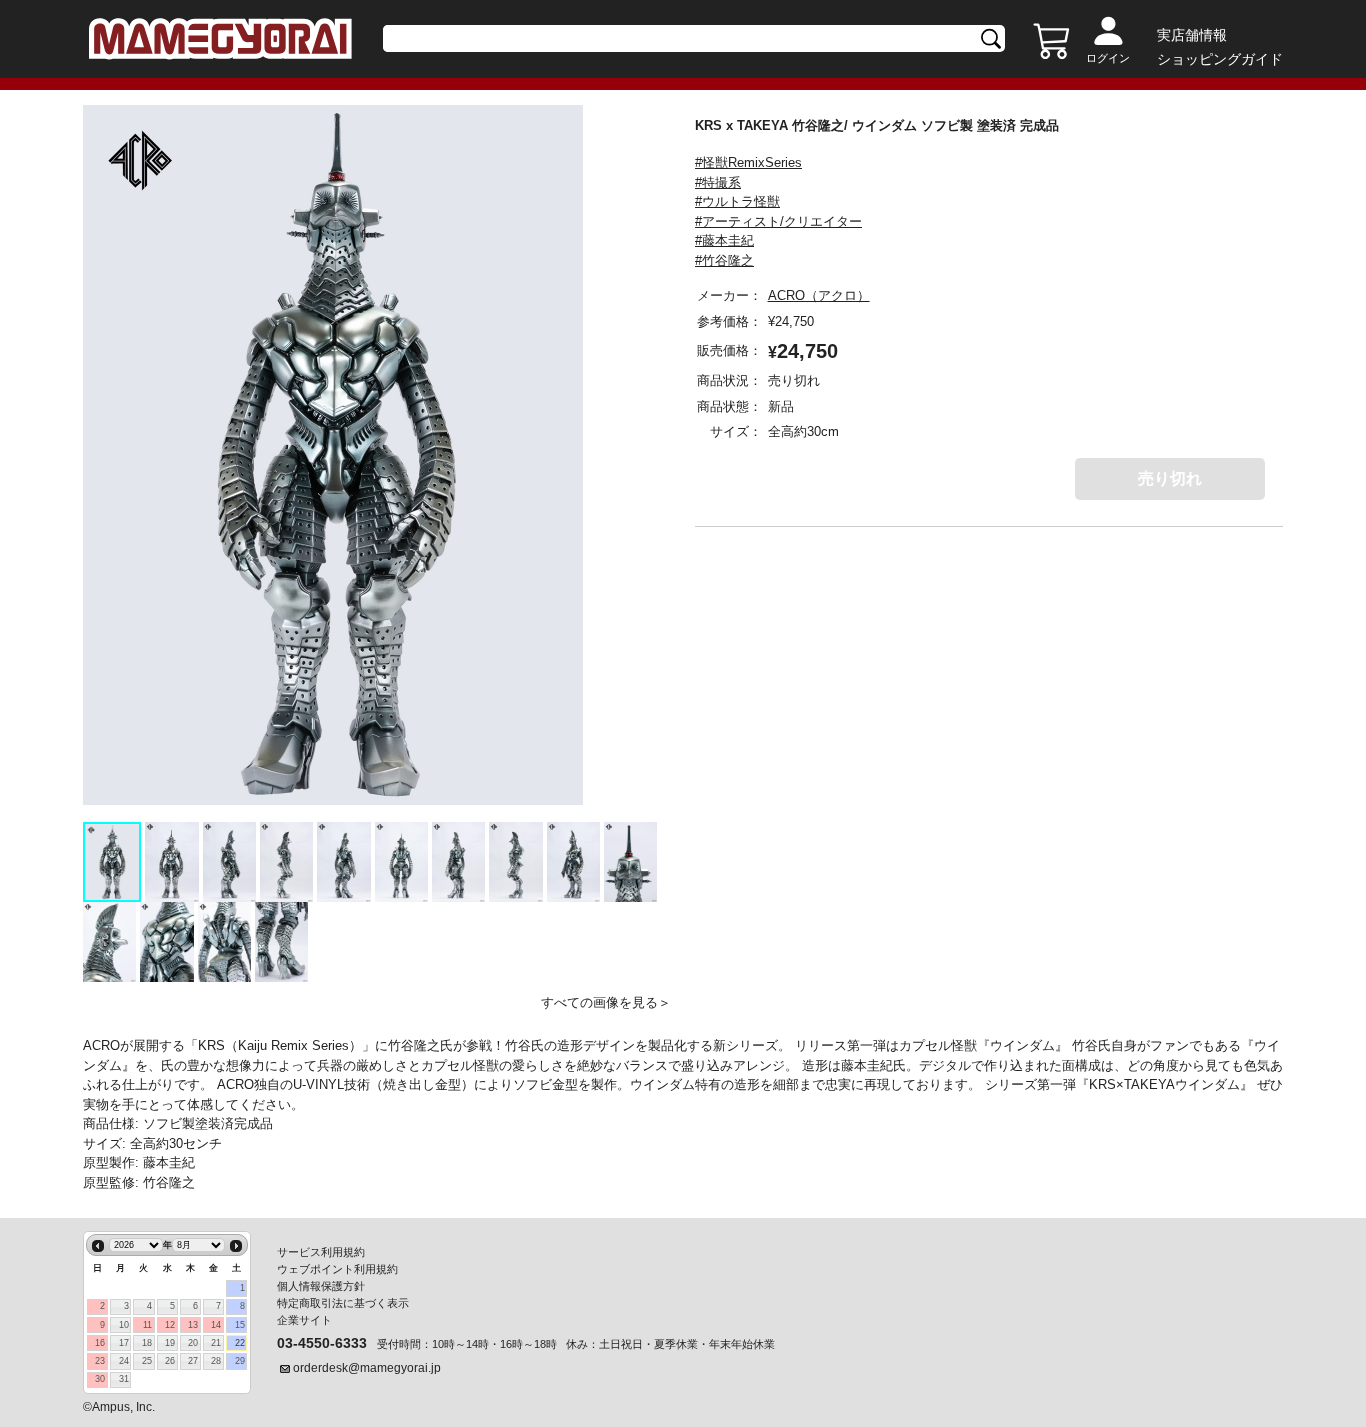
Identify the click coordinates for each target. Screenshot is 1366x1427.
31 (124, 1379)
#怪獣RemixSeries (748, 162)
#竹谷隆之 (724, 260)
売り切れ (1170, 478)
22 (240, 1343)
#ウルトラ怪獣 (737, 201)
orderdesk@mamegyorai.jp (367, 1368)
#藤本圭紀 (724, 240)
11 (147, 1325)
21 (216, 1343)
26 (170, 1361)
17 (124, 1343)
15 (240, 1325)
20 (193, 1343)
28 (216, 1361)
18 (147, 1343)
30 (100, 1379)
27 (193, 1361)
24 (124, 1361)
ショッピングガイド (1220, 59)
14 (216, 1325)
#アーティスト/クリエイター (778, 221)
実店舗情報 (1192, 35)
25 (147, 1361)
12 (170, 1325)
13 (193, 1325)
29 (240, 1361)
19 (170, 1343)
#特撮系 (718, 182)
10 (124, 1325)
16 (100, 1343)
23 (100, 1361)
